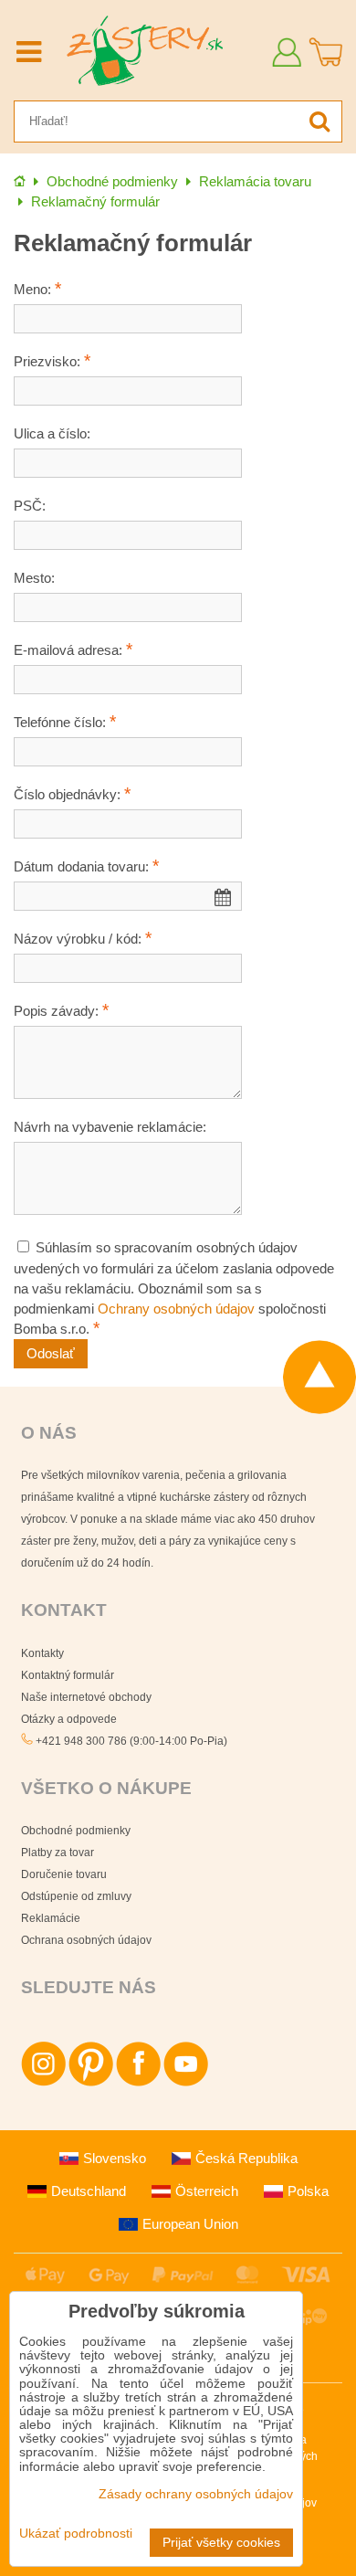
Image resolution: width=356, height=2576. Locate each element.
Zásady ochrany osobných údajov (196, 2494)
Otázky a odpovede (69, 1719)
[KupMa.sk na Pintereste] (91, 2083)
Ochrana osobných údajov (86, 1940)
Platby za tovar (58, 1853)
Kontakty (42, 1653)
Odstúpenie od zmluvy (76, 1896)
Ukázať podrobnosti (76, 2534)
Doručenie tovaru (64, 1874)
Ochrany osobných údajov (176, 1309)
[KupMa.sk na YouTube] (186, 2083)
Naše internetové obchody (86, 1697)
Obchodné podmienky (76, 1831)
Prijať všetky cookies (221, 2543)
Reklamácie (51, 1918)
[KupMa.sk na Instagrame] (43, 2083)
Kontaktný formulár (68, 1675)
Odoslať (51, 1354)
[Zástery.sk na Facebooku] (138, 2083)
